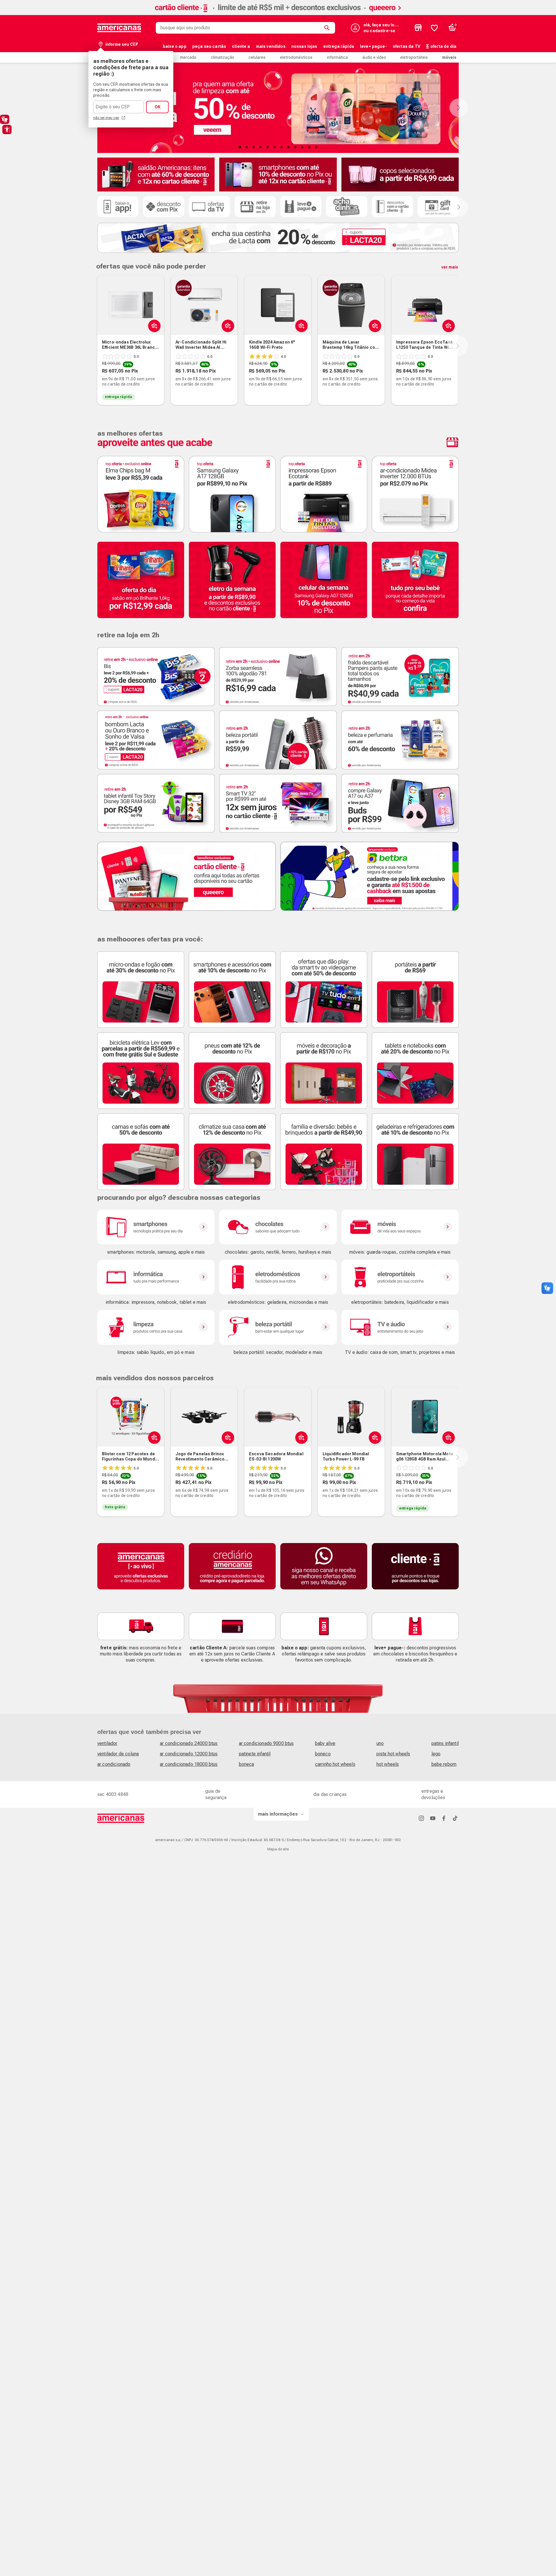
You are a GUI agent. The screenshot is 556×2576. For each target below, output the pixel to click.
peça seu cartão (209, 46)
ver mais (450, 267)
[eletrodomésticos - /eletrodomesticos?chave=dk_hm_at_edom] (278, 1277)
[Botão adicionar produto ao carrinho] (153, 1437)
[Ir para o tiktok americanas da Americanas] (455, 1818)
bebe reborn (444, 1764)
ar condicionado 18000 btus (189, 1764)
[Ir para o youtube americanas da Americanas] (433, 1818)
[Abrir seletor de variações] (153, 326)
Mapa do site (278, 1849)
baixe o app (175, 46)
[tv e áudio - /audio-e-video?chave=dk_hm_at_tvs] (400, 1327)
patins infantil (445, 1743)
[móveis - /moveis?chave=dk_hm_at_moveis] (400, 1227)
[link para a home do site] (119, 28)
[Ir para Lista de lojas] (418, 28)
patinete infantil (255, 1754)
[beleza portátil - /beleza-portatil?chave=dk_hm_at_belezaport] (278, 1327)
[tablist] (278, 147)
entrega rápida (339, 46)
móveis (449, 57)
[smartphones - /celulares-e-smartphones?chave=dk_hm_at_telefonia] (156, 1227)
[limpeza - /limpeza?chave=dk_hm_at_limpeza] (156, 1327)
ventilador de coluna (118, 1754)
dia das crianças (330, 1794)
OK (158, 107)
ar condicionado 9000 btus (266, 1743)
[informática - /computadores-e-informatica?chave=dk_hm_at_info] (156, 1277)
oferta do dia (443, 46)
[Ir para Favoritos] (434, 28)
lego (436, 1754)
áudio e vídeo (374, 57)
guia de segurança (216, 1794)
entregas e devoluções (433, 1794)
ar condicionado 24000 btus (189, 1743)
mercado (188, 57)
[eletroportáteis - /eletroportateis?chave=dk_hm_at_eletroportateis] (400, 1277)
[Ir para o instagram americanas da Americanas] (421, 1818)
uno (380, 1743)
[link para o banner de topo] (278, 13)
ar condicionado (114, 1764)
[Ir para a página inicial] (121, 1818)
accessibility (7, 129)
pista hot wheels (393, 1754)
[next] (458, 346)
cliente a (241, 46)
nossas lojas (304, 46)
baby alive (325, 1743)
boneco (323, 1754)
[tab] (240, 147)
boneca (247, 1764)
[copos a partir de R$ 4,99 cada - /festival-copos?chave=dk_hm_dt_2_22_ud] (400, 175)
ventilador (107, 1743)
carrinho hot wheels (335, 1764)
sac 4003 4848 (113, 1794)
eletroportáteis (414, 57)
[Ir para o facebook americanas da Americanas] (444, 1818)
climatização (223, 57)
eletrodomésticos (296, 57)
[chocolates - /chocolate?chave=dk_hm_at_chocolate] (278, 1227)
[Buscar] (328, 28)
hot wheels (388, 1764)
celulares (257, 57)
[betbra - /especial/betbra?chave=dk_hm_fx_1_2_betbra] (370, 876)
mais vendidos (271, 46)
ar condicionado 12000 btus (189, 1754)
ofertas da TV (406, 46)
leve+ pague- (373, 46)
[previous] (96, 346)
